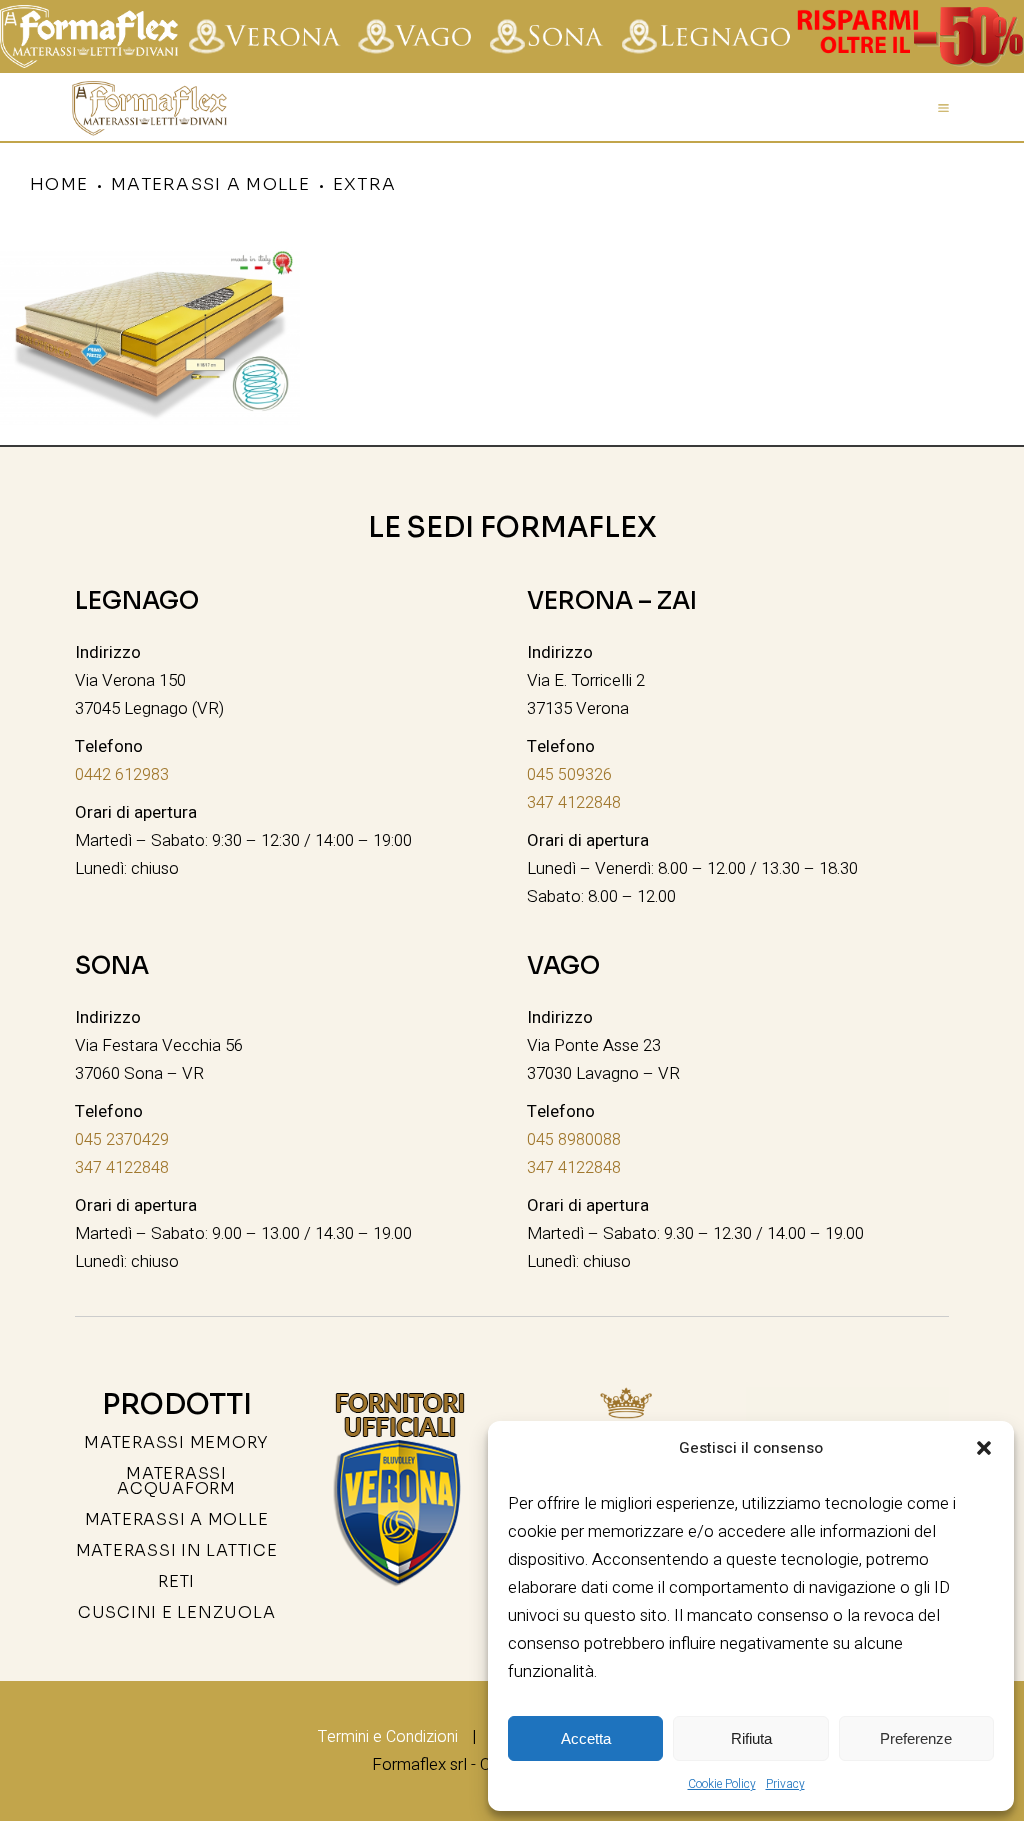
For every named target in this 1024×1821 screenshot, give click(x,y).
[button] (984, 1448)
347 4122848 (574, 803)
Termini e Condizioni (388, 1737)
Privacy (785, 1784)
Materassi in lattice (177, 1550)
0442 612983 (122, 775)
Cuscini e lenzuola (177, 1612)
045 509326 (569, 775)
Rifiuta (751, 1738)
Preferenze (916, 1738)
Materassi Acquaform (176, 1481)
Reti (176, 1581)
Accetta (586, 1738)
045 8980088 (574, 1140)
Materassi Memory (176, 1442)
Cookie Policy (722, 1784)
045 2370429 (122, 1140)
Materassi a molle (177, 1519)
